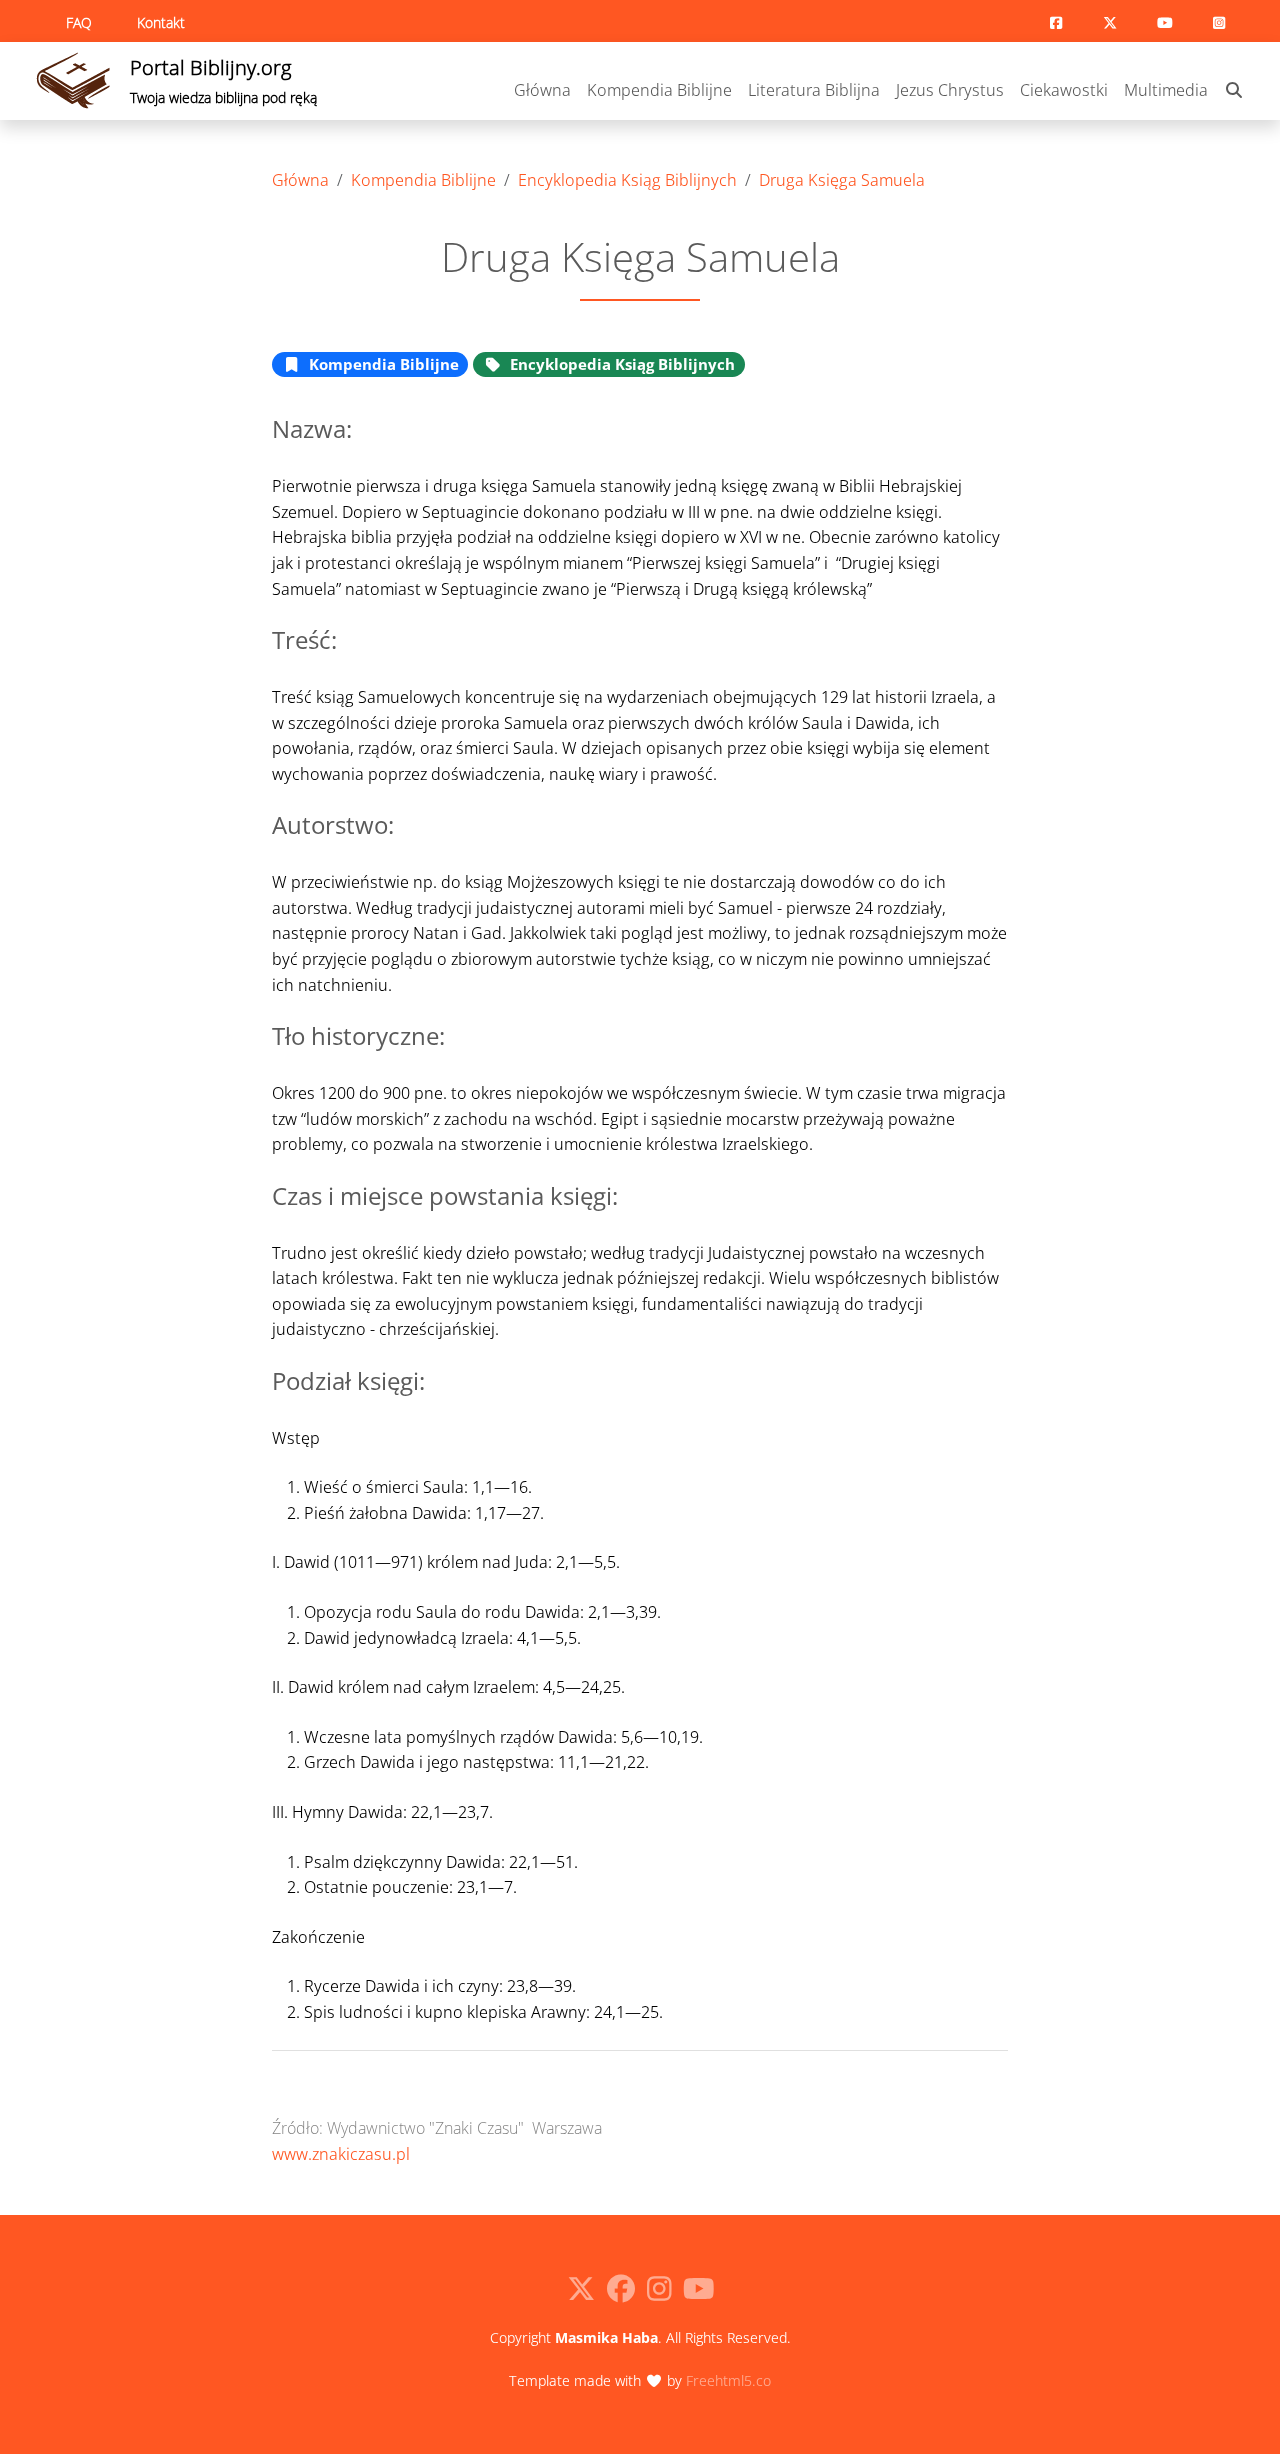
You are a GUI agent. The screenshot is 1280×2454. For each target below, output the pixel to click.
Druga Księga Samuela (842, 180)
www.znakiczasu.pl (341, 2154)
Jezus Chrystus (950, 90)
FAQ (79, 22)
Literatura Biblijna (814, 90)
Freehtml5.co (728, 2380)
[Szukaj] (1234, 91)
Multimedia (1166, 90)
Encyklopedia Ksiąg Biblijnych (627, 180)
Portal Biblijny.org (223, 80)
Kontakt (161, 22)
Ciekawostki (1064, 90)
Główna (542, 90)
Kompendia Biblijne (659, 90)
